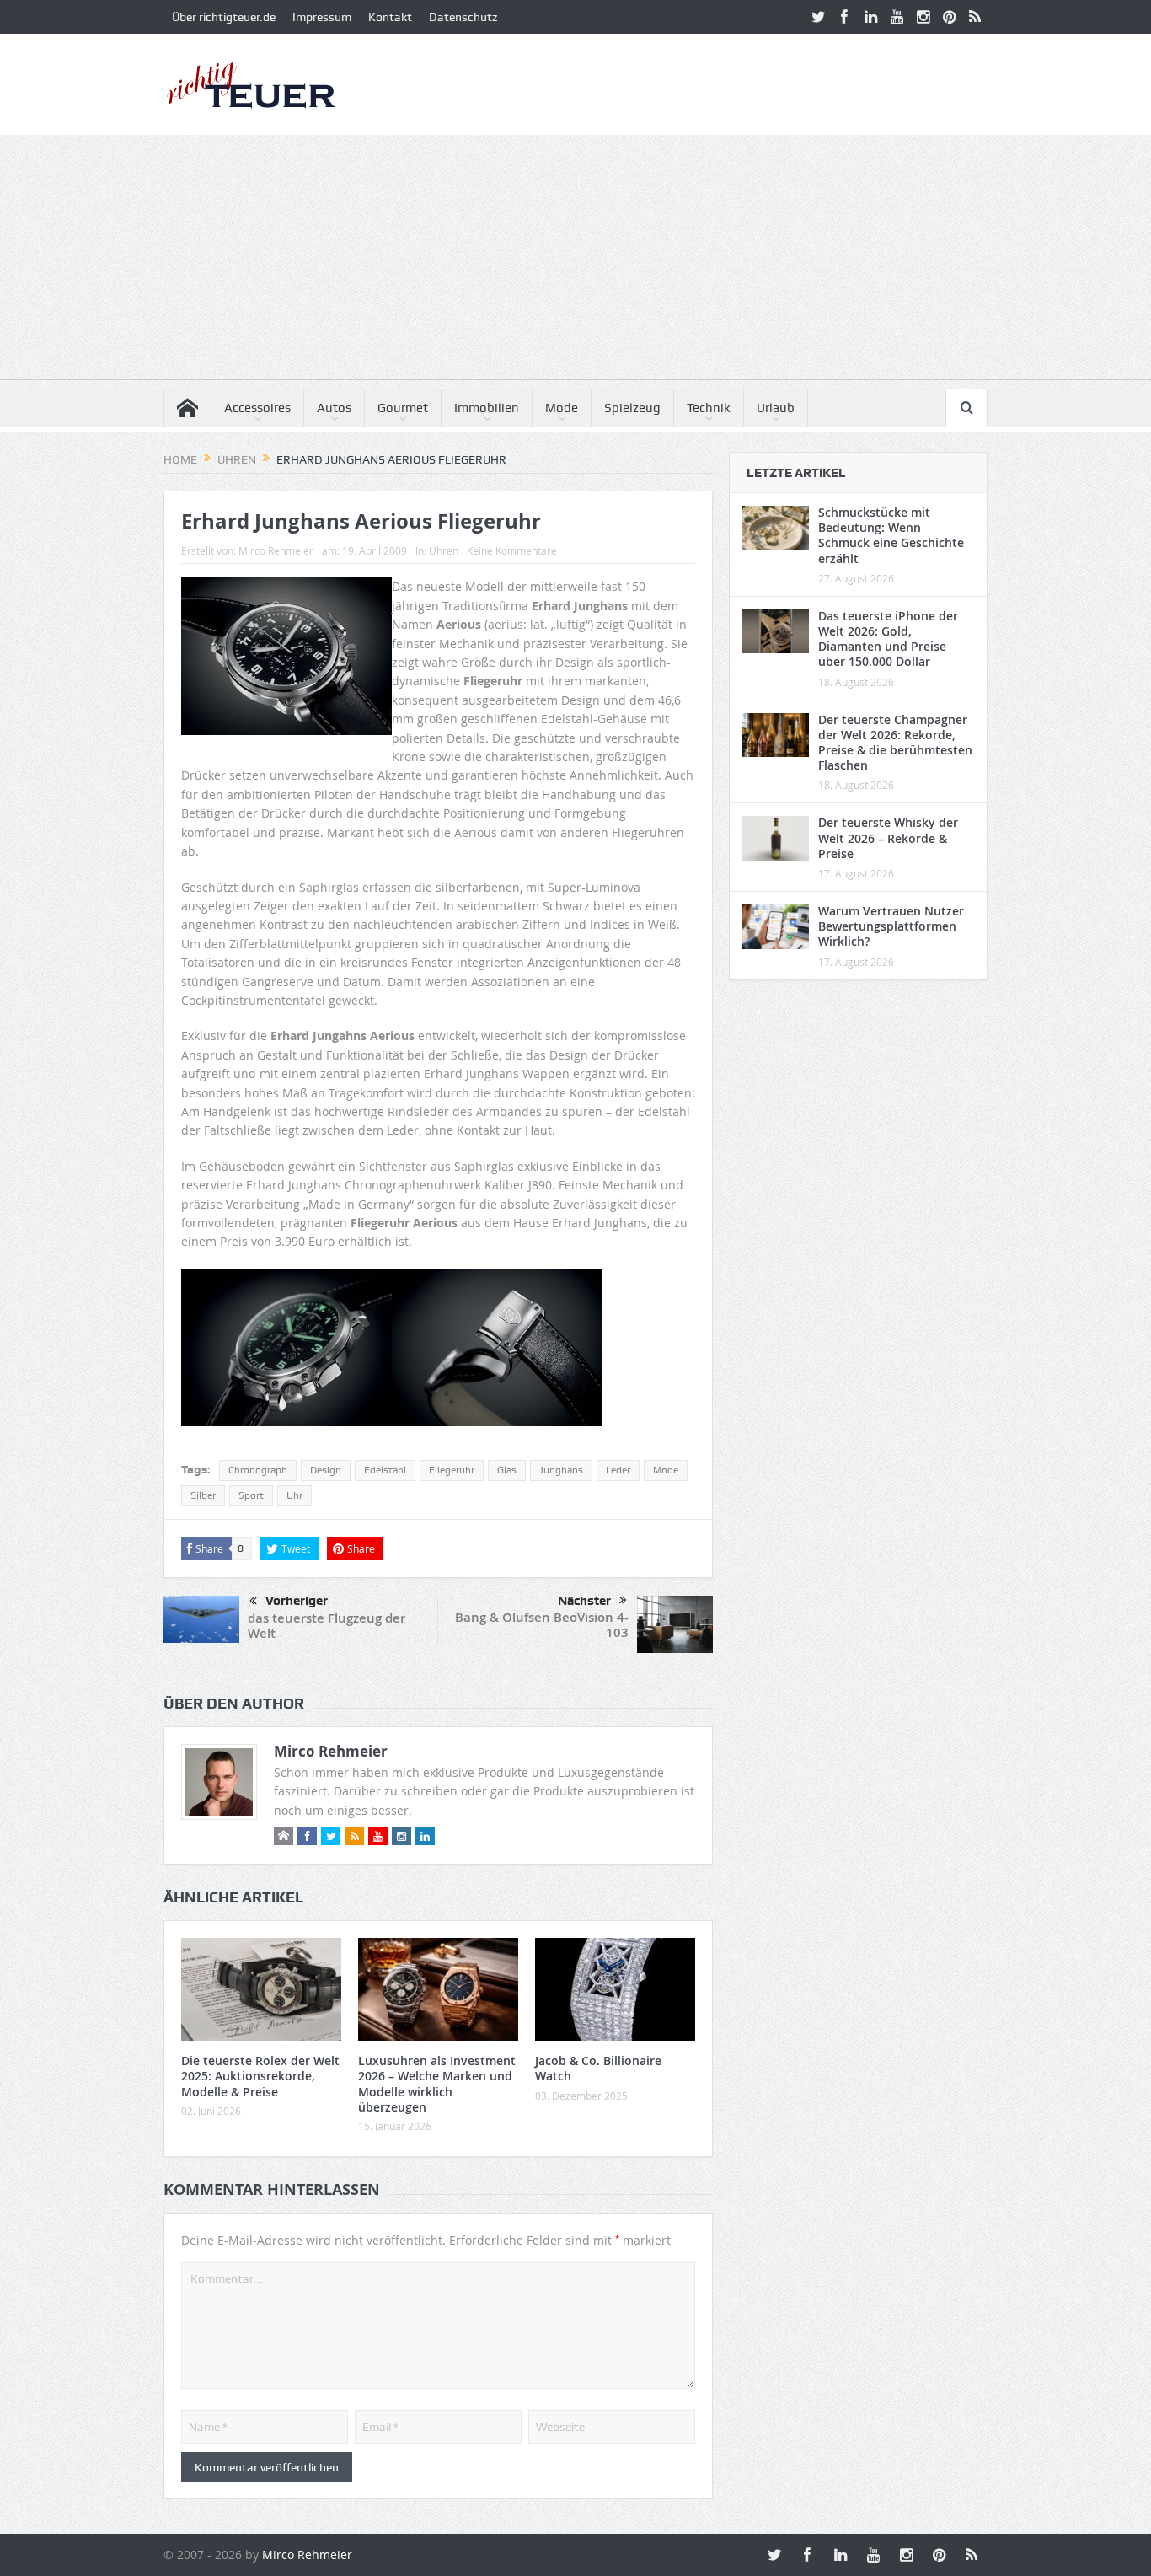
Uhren (444, 550)
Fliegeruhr (452, 1470)
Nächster (584, 1601)
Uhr (294, 1495)
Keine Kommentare (512, 550)
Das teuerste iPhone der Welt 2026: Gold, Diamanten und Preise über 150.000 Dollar (888, 639)
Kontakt (390, 17)
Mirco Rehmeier (276, 550)
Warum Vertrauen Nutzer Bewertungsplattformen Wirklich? (891, 926)
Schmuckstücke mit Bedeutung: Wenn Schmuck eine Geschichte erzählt (891, 535)
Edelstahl (385, 1470)
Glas (507, 1470)
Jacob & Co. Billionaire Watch (598, 2068)
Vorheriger (297, 1601)
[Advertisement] (575, 261)
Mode (562, 408)
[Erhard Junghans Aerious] (286, 1354)
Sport (251, 1495)
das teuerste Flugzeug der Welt (327, 1626)
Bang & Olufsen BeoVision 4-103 (542, 1625)
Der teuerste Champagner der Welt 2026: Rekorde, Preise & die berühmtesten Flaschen (895, 743)
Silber (203, 1495)
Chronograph (258, 1470)
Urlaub (776, 408)
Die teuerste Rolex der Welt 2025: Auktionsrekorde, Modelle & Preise (260, 2076)
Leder (618, 1470)
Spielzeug (632, 408)
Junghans (561, 1470)
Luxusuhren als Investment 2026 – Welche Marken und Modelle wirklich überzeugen (437, 2084)
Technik (709, 408)
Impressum (322, 17)
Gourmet (403, 408)
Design (326, 1470)
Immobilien (487, 408)
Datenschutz (463, 17)
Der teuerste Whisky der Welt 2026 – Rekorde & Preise (888, 837)
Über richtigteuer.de (224, 17)
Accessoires (257, 408)
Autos (334, 408)
